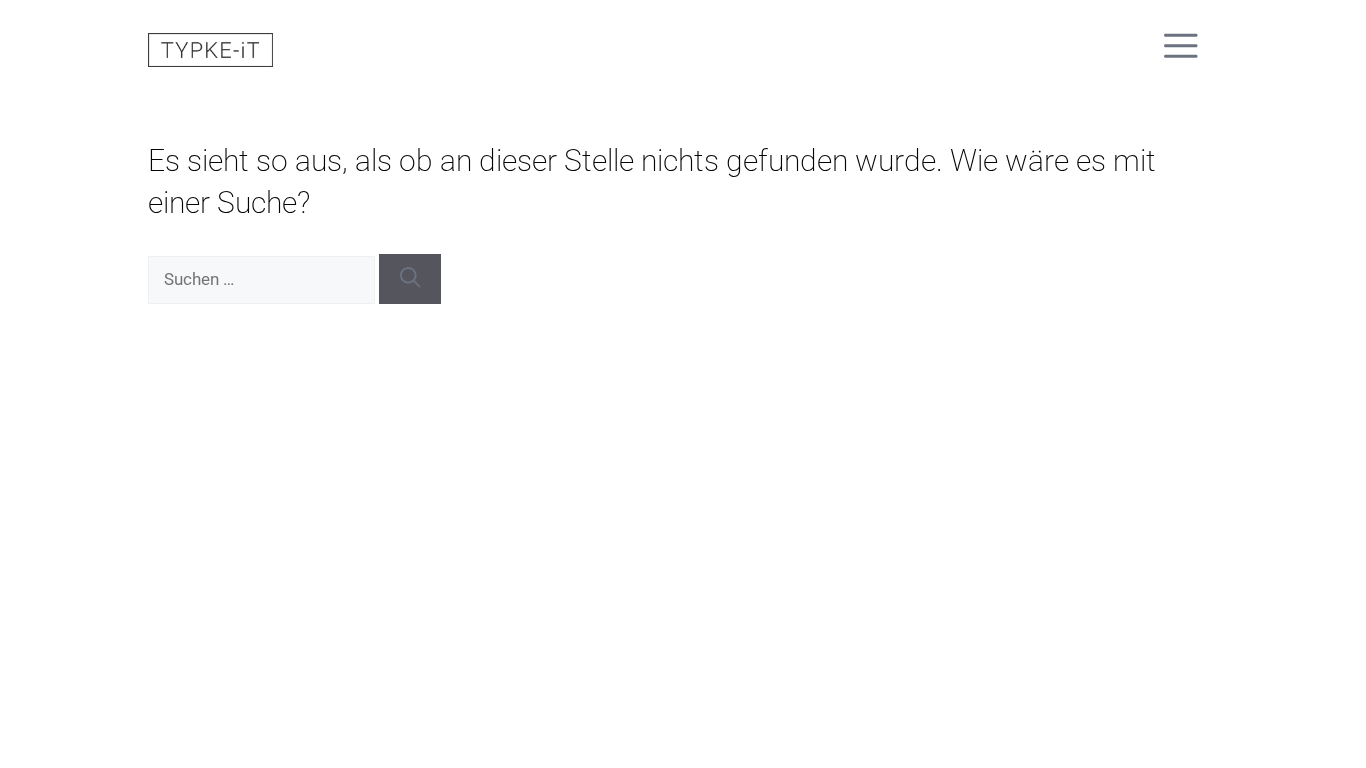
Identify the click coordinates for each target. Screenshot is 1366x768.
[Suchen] (410, 279)
